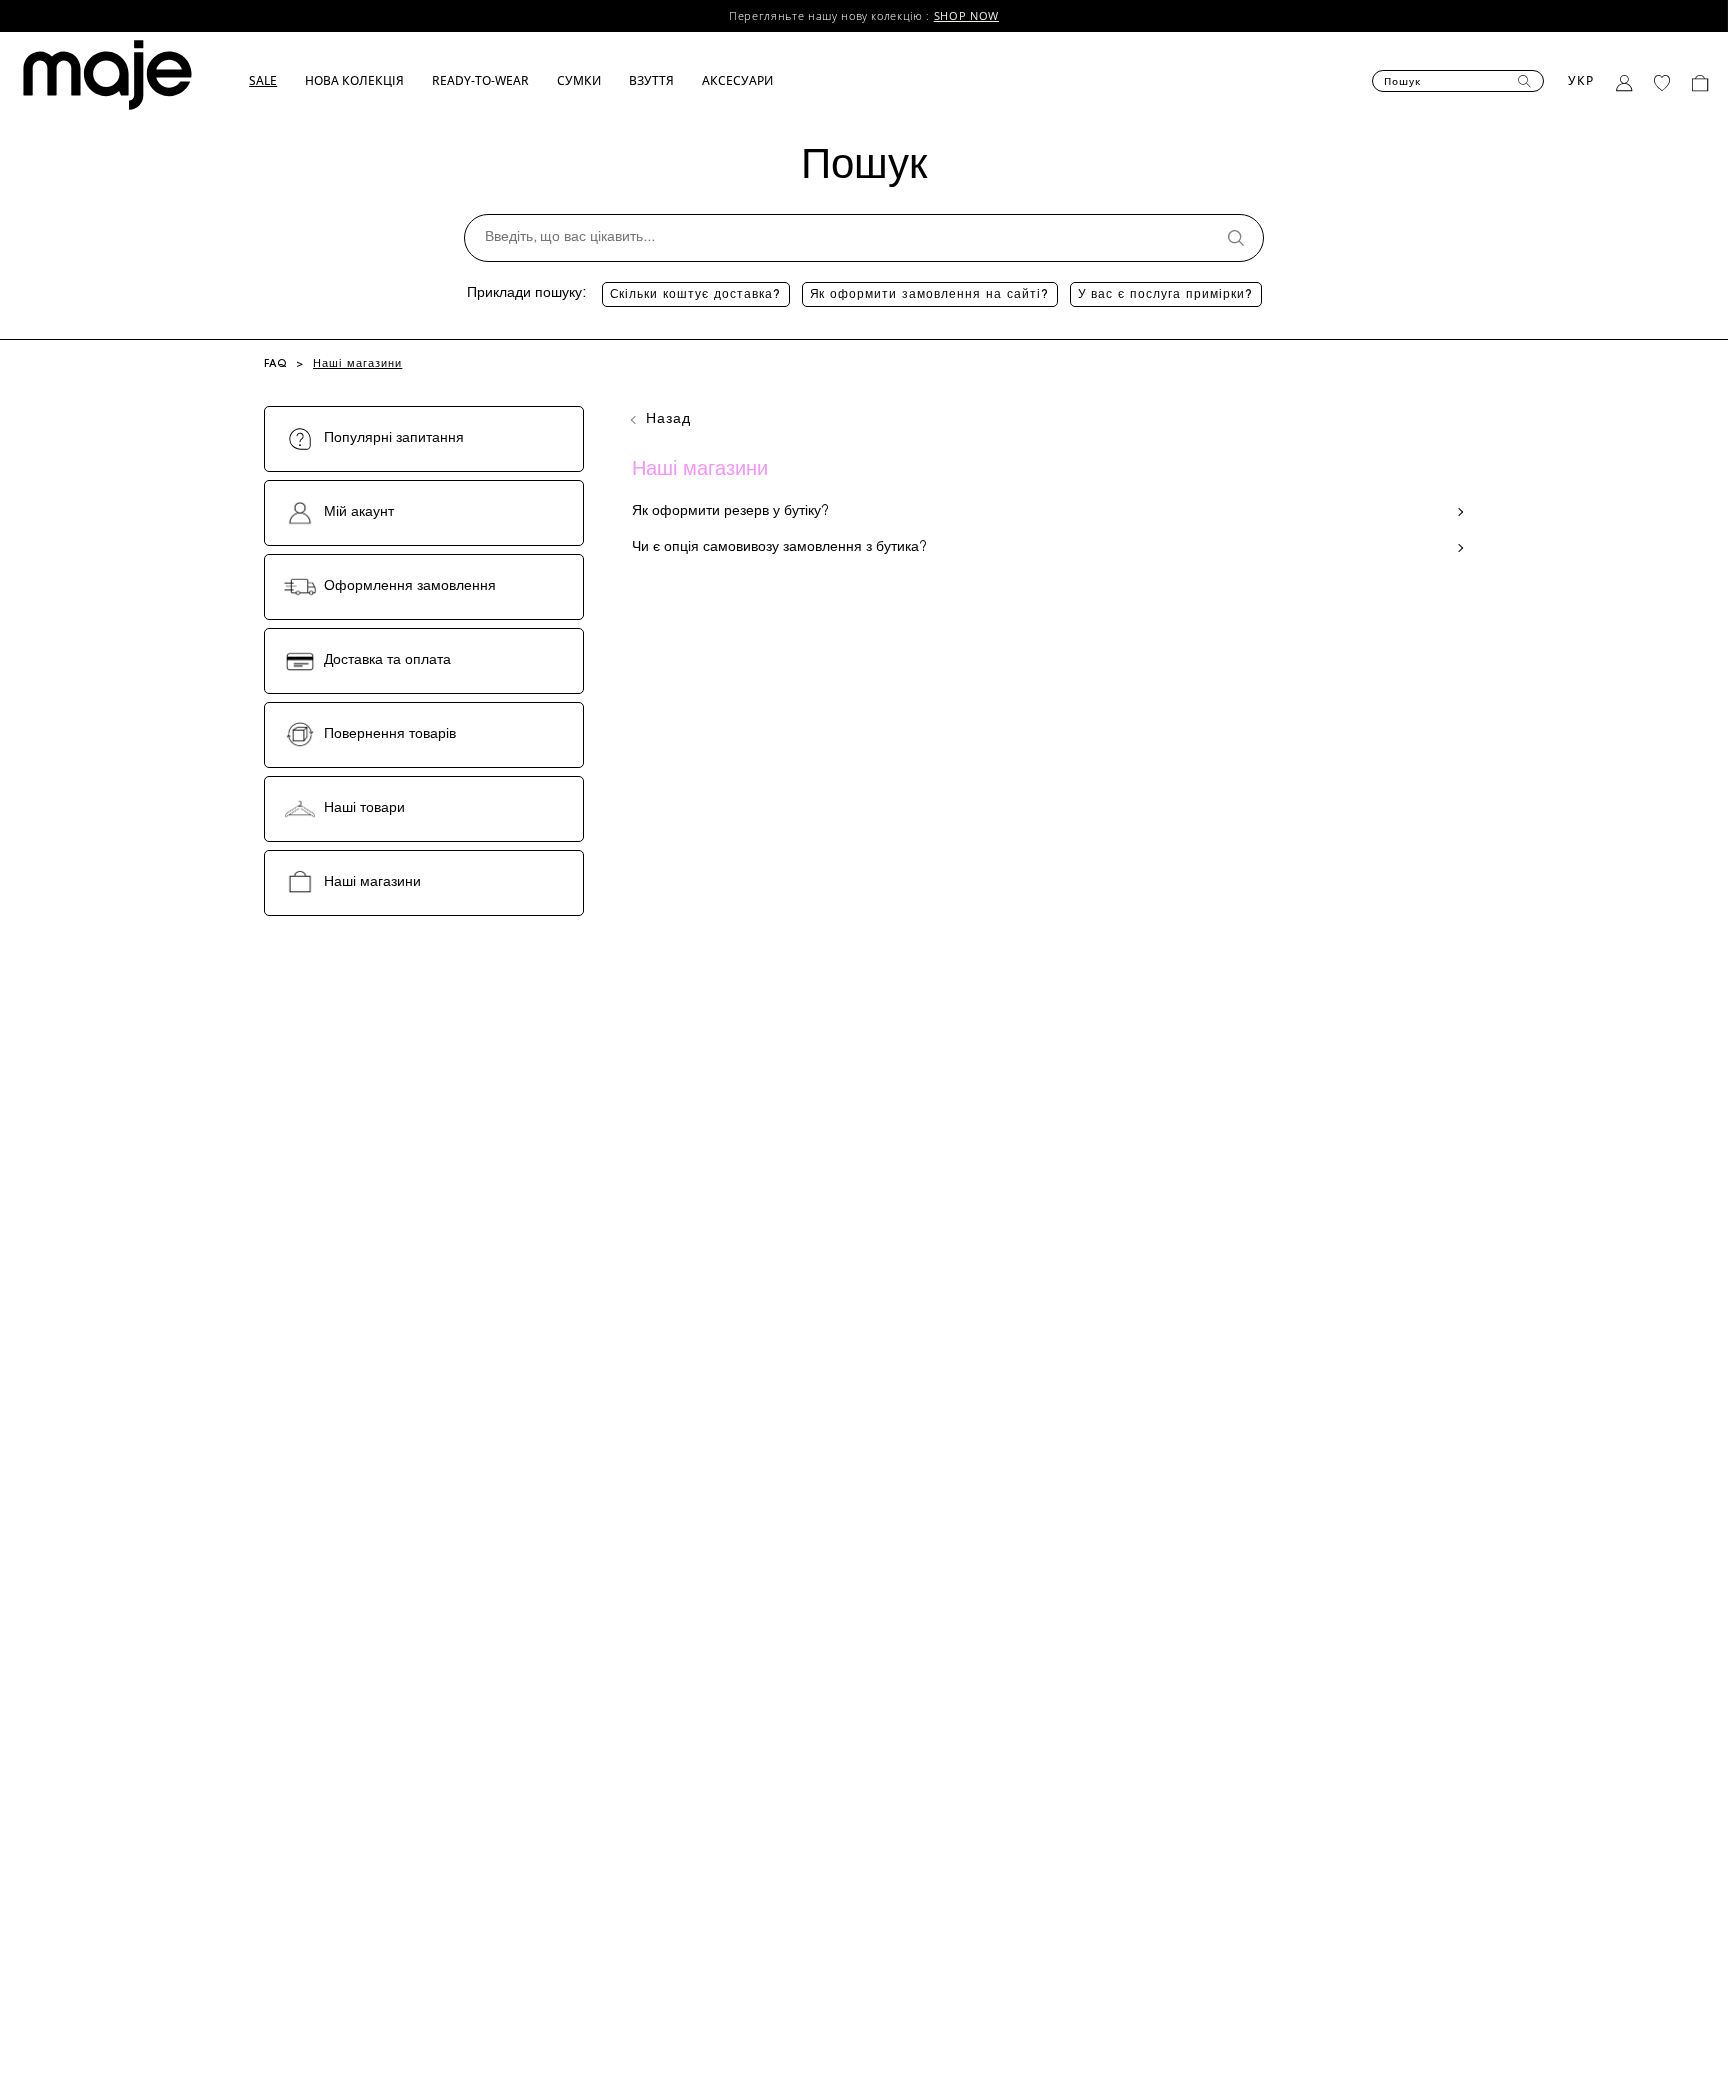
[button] (277, 81)
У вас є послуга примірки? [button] (1166, 295)
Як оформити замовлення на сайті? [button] (930, 295)
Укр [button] (1581, 80)
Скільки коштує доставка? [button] (696, 295)
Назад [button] (669, 420)
